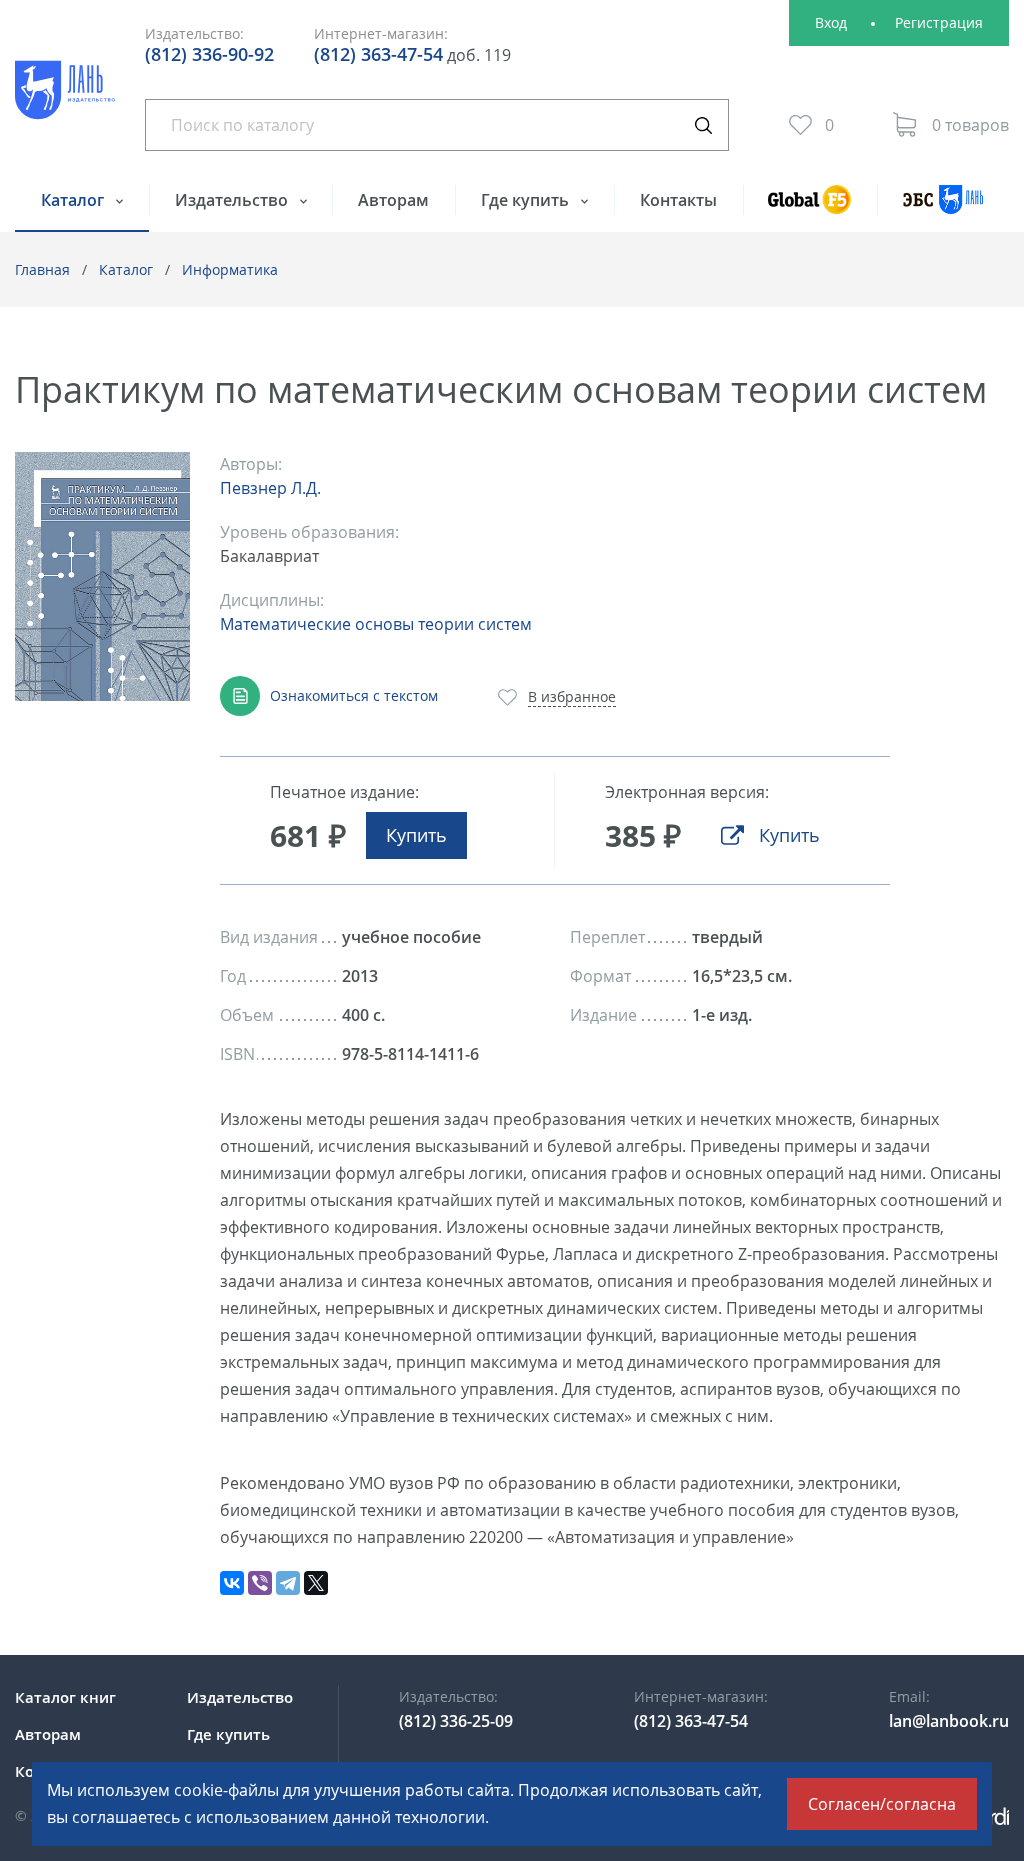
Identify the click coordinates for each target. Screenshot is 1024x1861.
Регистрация (939, 22)
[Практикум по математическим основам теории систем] (102, 576)
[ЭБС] (943, 208)
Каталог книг (65, 1697)
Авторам (393, 200)
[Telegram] (288, 1583)
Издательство (233, 200)
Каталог (74, 200)
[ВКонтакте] (232, 1583)
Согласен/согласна (882, 1804)
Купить (416, 835)
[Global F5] (810, 208)
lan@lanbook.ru (949, 1721)
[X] (316, 1583)
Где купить (527, 200)
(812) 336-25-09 (456, 1721)
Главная (42, 269)
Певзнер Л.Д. (270, 488)
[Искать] (703, 125)
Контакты (678, 200)
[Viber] (260, 1583)
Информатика (230, 269)
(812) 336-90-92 (209, 54)
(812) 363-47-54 (378, 54)
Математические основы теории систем (376, 624)
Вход (831, 22)
